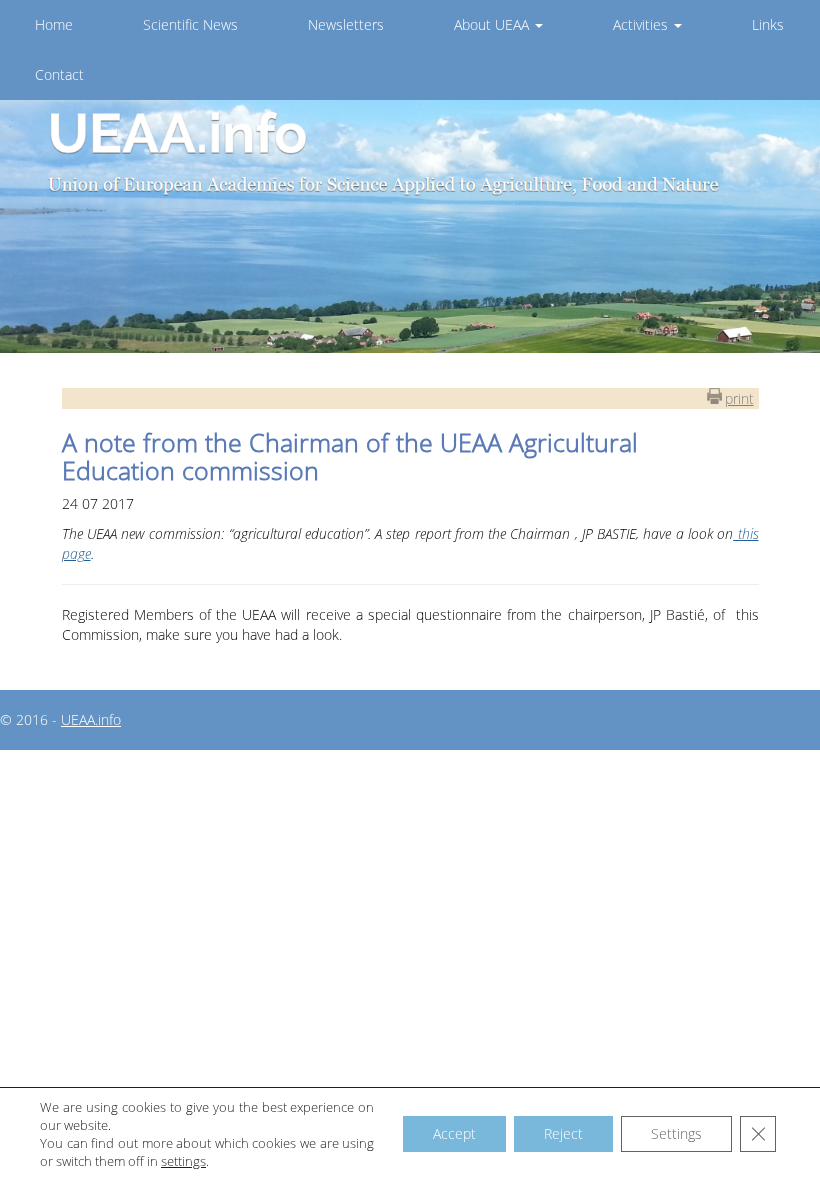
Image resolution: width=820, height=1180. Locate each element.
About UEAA (493, 24)
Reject (563, 1133)
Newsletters (346, 24)
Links (768, 24)
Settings (676, 1133)
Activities (642, 24)
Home (54, 24)
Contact (59, 74)
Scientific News (190, 24)
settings (183, 1161)
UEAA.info (91, 719)
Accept (454, 1133)
